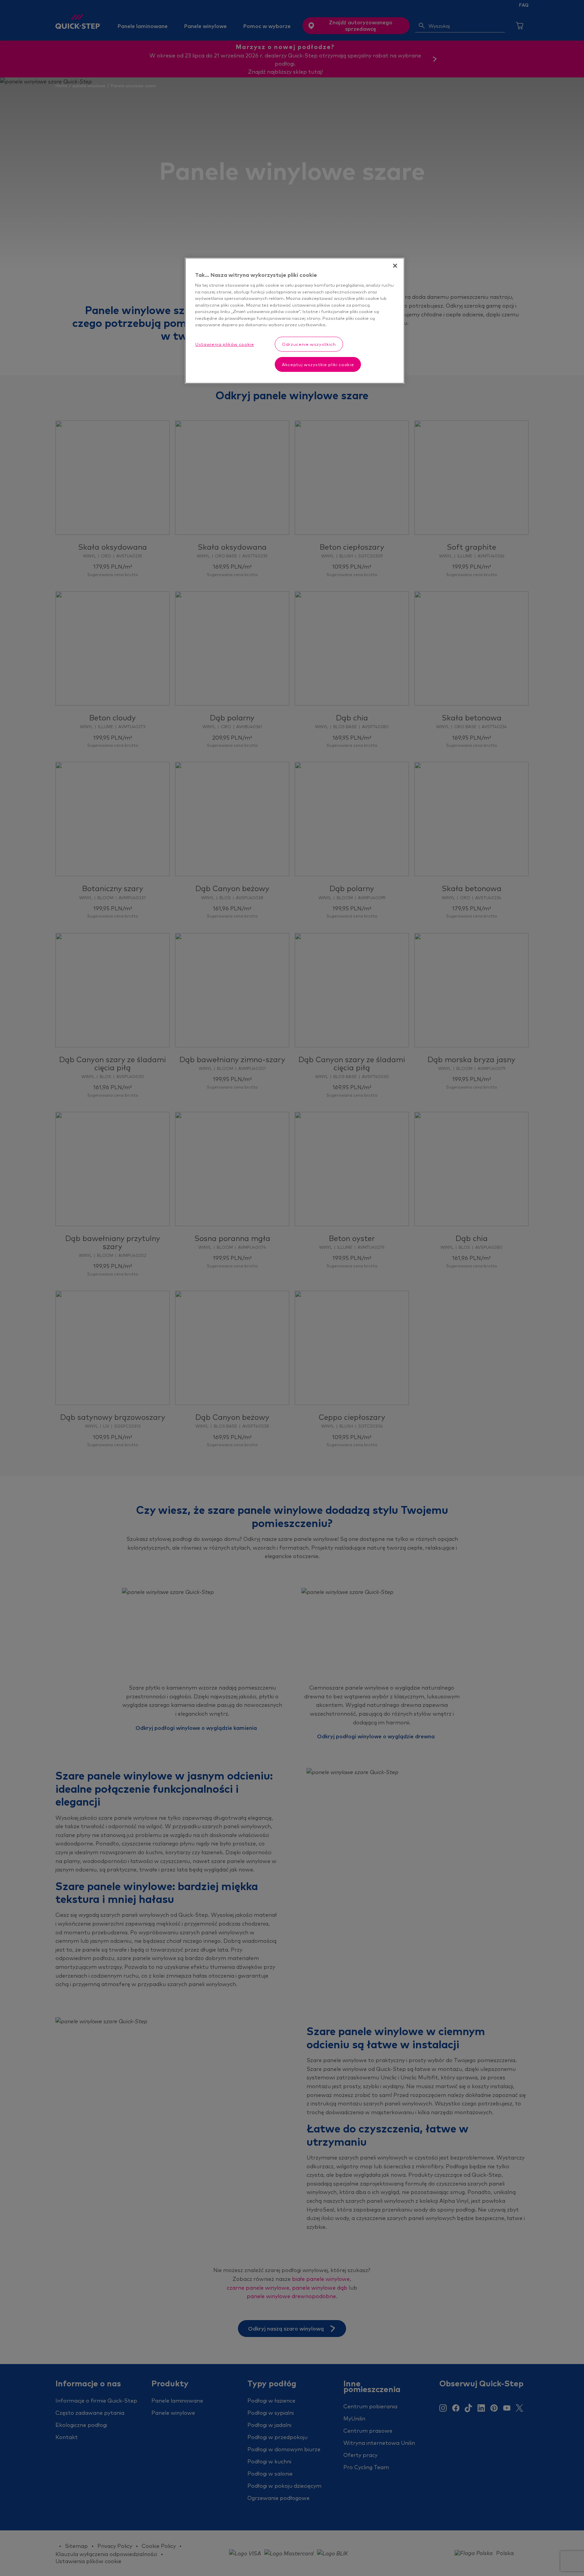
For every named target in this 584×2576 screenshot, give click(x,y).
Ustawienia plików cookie (225, 344)
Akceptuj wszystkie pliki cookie (318, 364)
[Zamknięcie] (395, 266)
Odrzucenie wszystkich (309, 344)
